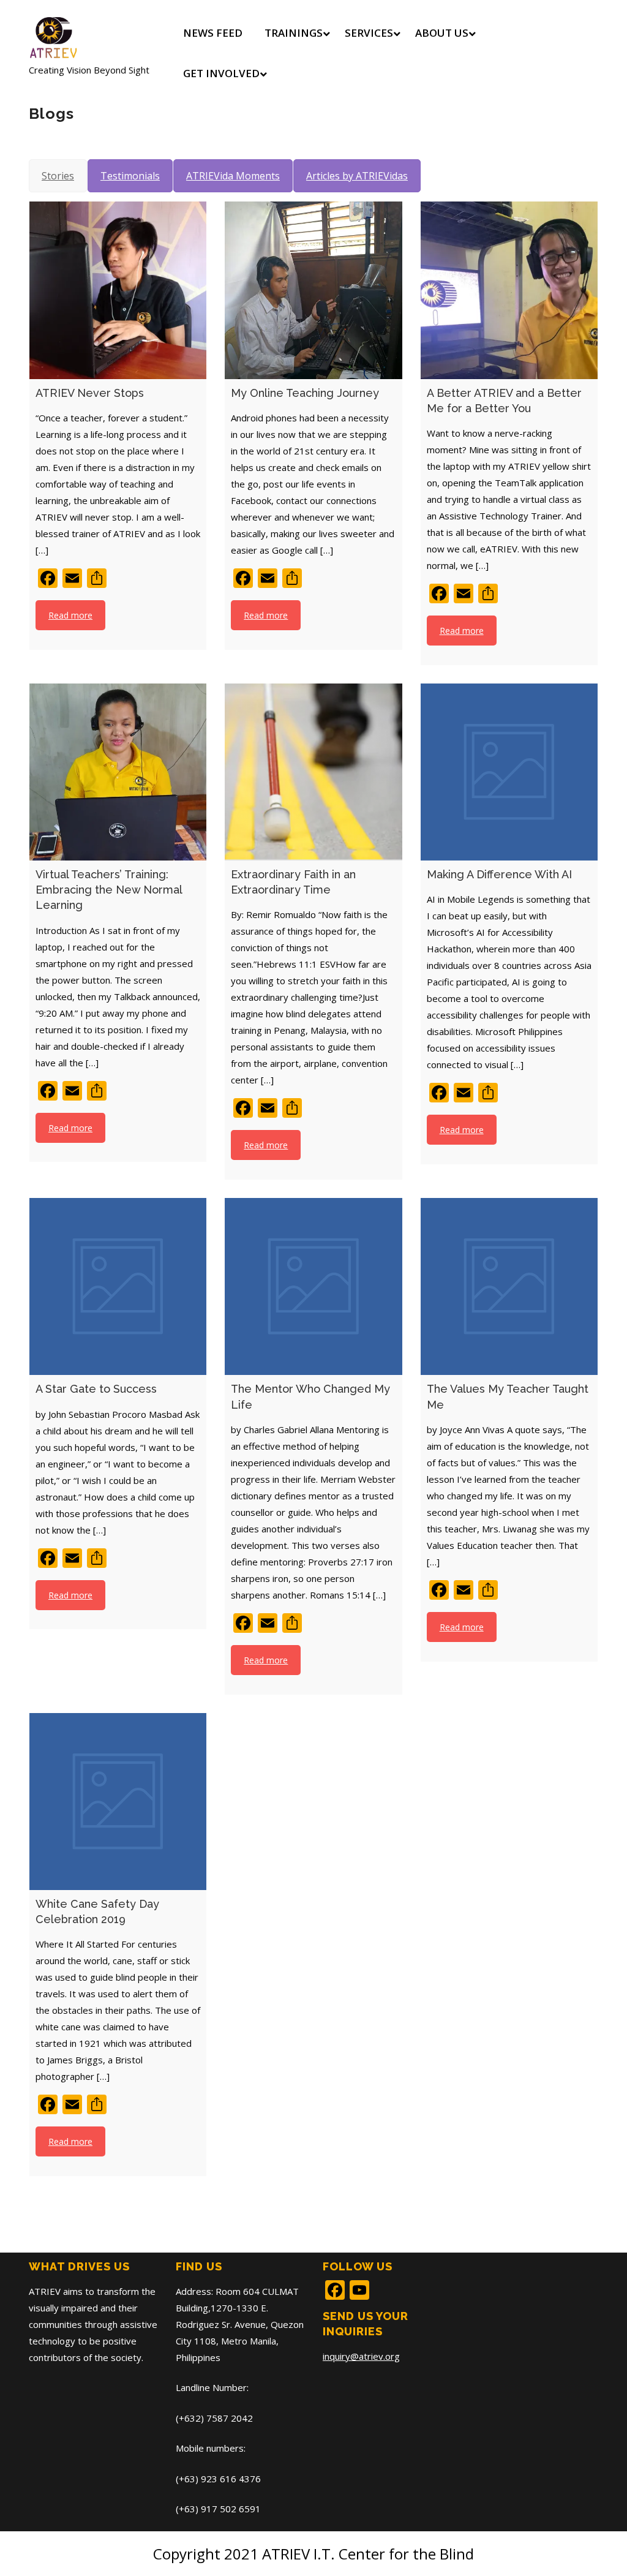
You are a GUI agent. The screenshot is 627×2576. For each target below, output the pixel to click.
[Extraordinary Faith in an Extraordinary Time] (313, 772)
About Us (442, 33)
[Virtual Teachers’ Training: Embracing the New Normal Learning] (118, 772)
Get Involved (221, 73)
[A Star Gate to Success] (118, 1286)
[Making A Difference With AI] (509, 772)
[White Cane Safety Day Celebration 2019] (118, 1802)
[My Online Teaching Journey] (313, 290)
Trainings (294, 33)
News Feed (213, 33)
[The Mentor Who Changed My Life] (313, 1286)
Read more (70, 615)
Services (369, 33)
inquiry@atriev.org (361, 2356)
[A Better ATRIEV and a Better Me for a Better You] (509, 290)
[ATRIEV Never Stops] (118, 290)
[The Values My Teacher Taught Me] (509, 1286)
